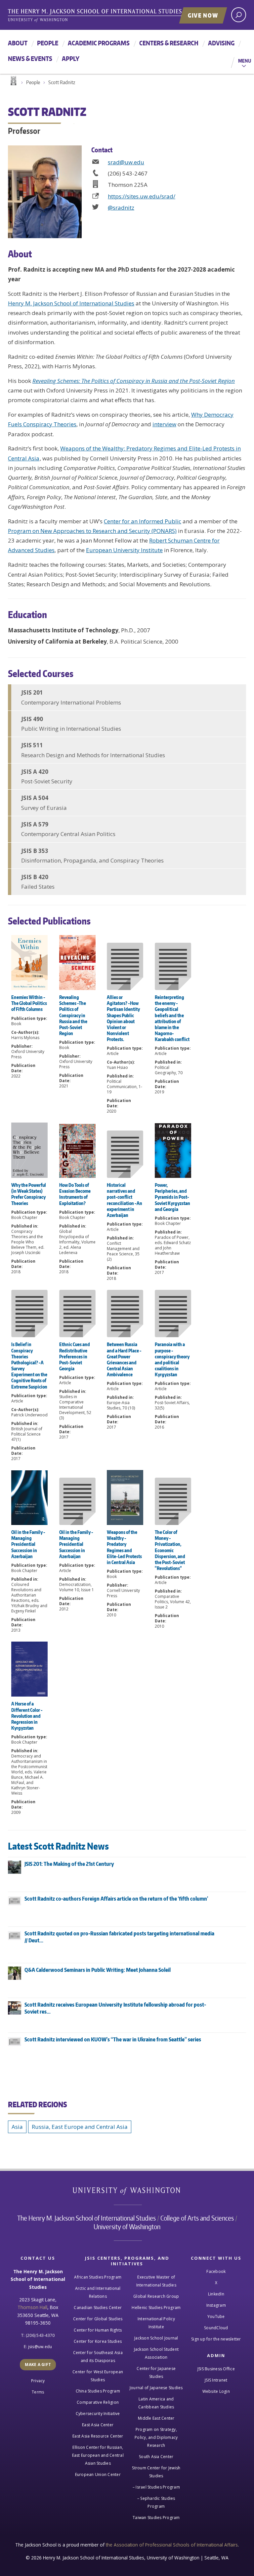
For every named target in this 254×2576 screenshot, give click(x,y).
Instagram (216, 2305)
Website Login (216, 2391)
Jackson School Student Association (156, 2353)
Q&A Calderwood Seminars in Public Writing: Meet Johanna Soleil (98, 1970)
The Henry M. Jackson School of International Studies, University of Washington (109, 16)
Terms (38, 2392)
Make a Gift (38, 2365)
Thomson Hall (32, 2307)
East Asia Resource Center (98, 2436)
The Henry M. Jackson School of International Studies (86, 2218)
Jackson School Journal (156, 2338)
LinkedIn (216, 2294)
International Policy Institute (156, 2323)
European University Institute (124, 550)
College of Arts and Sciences (197, 2218)
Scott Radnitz (62, 82)
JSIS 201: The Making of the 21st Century (69, 1864)
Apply (71, 58)
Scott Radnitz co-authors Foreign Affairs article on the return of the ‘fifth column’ (116, 1899)
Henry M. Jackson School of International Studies (71, 303)
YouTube (216, 2316)
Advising (221, 43)
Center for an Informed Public (143, 521)
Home (13, 81)
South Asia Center (156, 2457)
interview (164, 424)
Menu (245, 61)
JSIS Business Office (216, 2369)
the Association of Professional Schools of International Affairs (172, 2545)
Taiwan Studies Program (156, 2518)
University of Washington (127, 2192)
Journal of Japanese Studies (156, 2388)
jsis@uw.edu (40, 2347)
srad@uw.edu (126, 162)
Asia (17, 2127)
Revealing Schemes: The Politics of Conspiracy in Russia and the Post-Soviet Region (134, 381)
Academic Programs (99, 43)
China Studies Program (98, 2391)
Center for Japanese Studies (156, 2372)
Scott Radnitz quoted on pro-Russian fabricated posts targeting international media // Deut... (119, 1937)
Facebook (216, 2271)
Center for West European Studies (98, 2376)
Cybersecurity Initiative (98, 2414)
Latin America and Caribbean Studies (156, 2403)
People (48, 43)
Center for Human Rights (98, 2330)
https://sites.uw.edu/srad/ (142, 196)
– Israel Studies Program (156, 2487)
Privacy (38, 2381)
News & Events (30, 58)
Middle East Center (156, 2418)
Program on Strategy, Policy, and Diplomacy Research (156, 2437)
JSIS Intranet (216, 2380)
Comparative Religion (98, 2402)
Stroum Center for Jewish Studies (156, 2472)
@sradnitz (121, 208)
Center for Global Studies (98, 2319)
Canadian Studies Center (98, 2308)
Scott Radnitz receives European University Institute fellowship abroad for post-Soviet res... (115, 2008)
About (18, 43)
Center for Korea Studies (98, 2341)
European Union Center (98, 2474)
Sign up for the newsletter (216, 2339)
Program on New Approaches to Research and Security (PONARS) (92, 531)
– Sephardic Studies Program (156, 2502)
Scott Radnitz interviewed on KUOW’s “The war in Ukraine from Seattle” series (113, 2039)
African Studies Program (98, 2277)
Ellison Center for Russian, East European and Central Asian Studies (98, 2455)
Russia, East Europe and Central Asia (80, 2127)
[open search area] (239, 15)
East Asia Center (98, 2425)
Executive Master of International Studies (156, 2281)
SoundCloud (216, 2328)
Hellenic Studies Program (156, 2308)
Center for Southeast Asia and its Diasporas (98, 2357)
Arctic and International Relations (98, 2292)
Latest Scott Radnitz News (58, 1846)
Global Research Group (156, 2296)
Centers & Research (169, 43)
